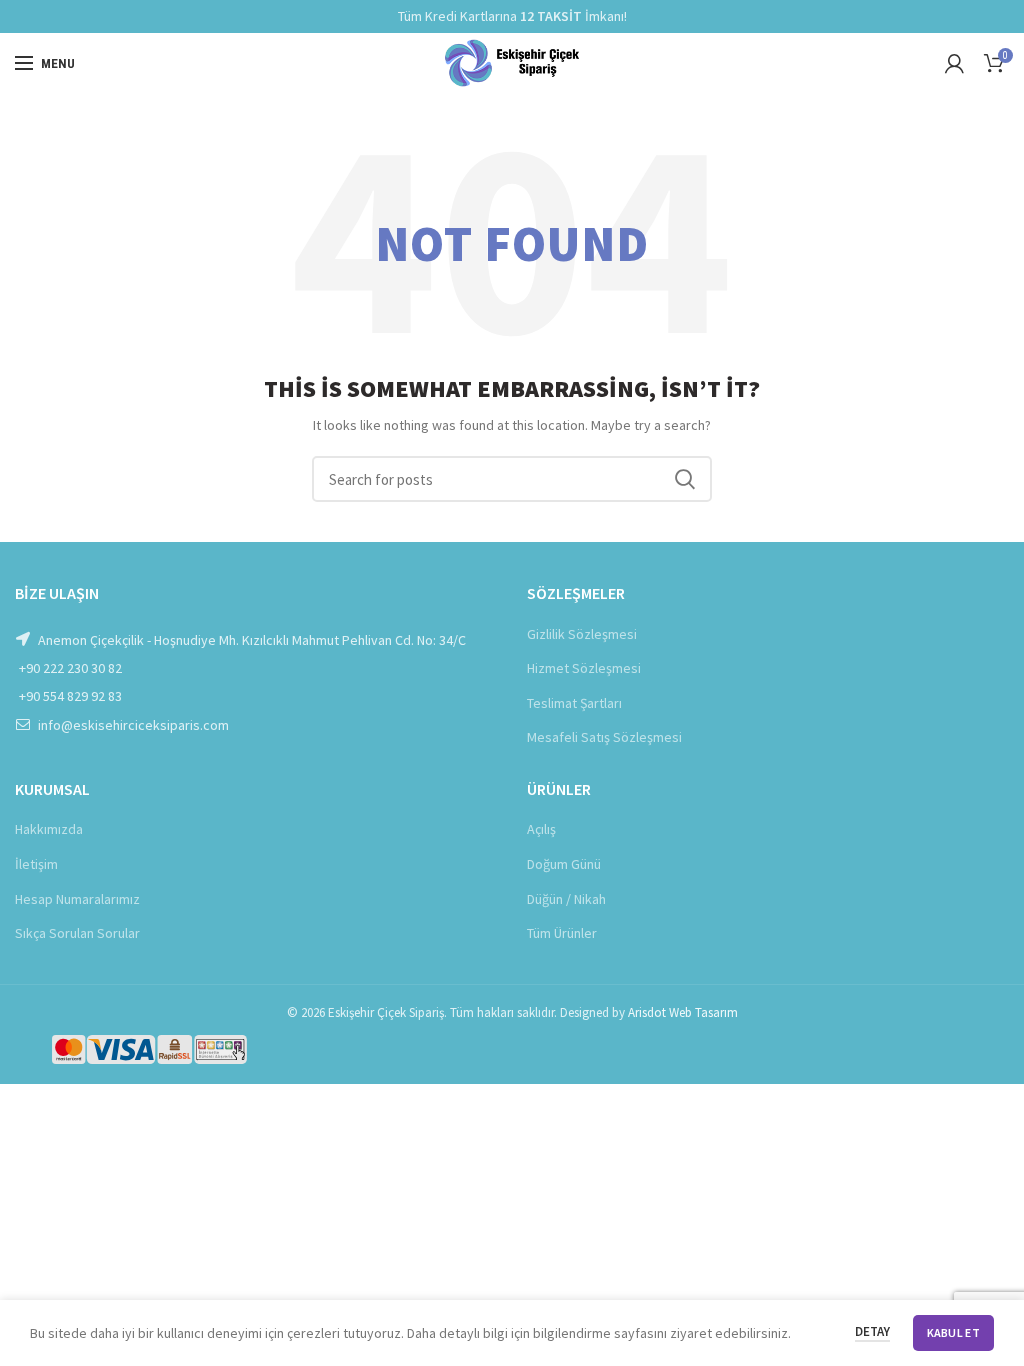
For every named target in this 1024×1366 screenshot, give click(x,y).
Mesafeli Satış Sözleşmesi (604, 737)
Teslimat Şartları (574, 703)
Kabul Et (953, 1332)
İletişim (36, 864)
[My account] (954, 63)
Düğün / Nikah (566, 899)
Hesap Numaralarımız (77, 899)
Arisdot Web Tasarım (683, 1012)
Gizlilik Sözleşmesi (582, 634)
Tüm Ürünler (562, 933)
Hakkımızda (49, 829)
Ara (685, 479)
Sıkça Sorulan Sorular (77, 933)
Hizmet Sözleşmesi (584, 668)
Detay (872, 1331)
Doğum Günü (564, 864)
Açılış (541, 829)
